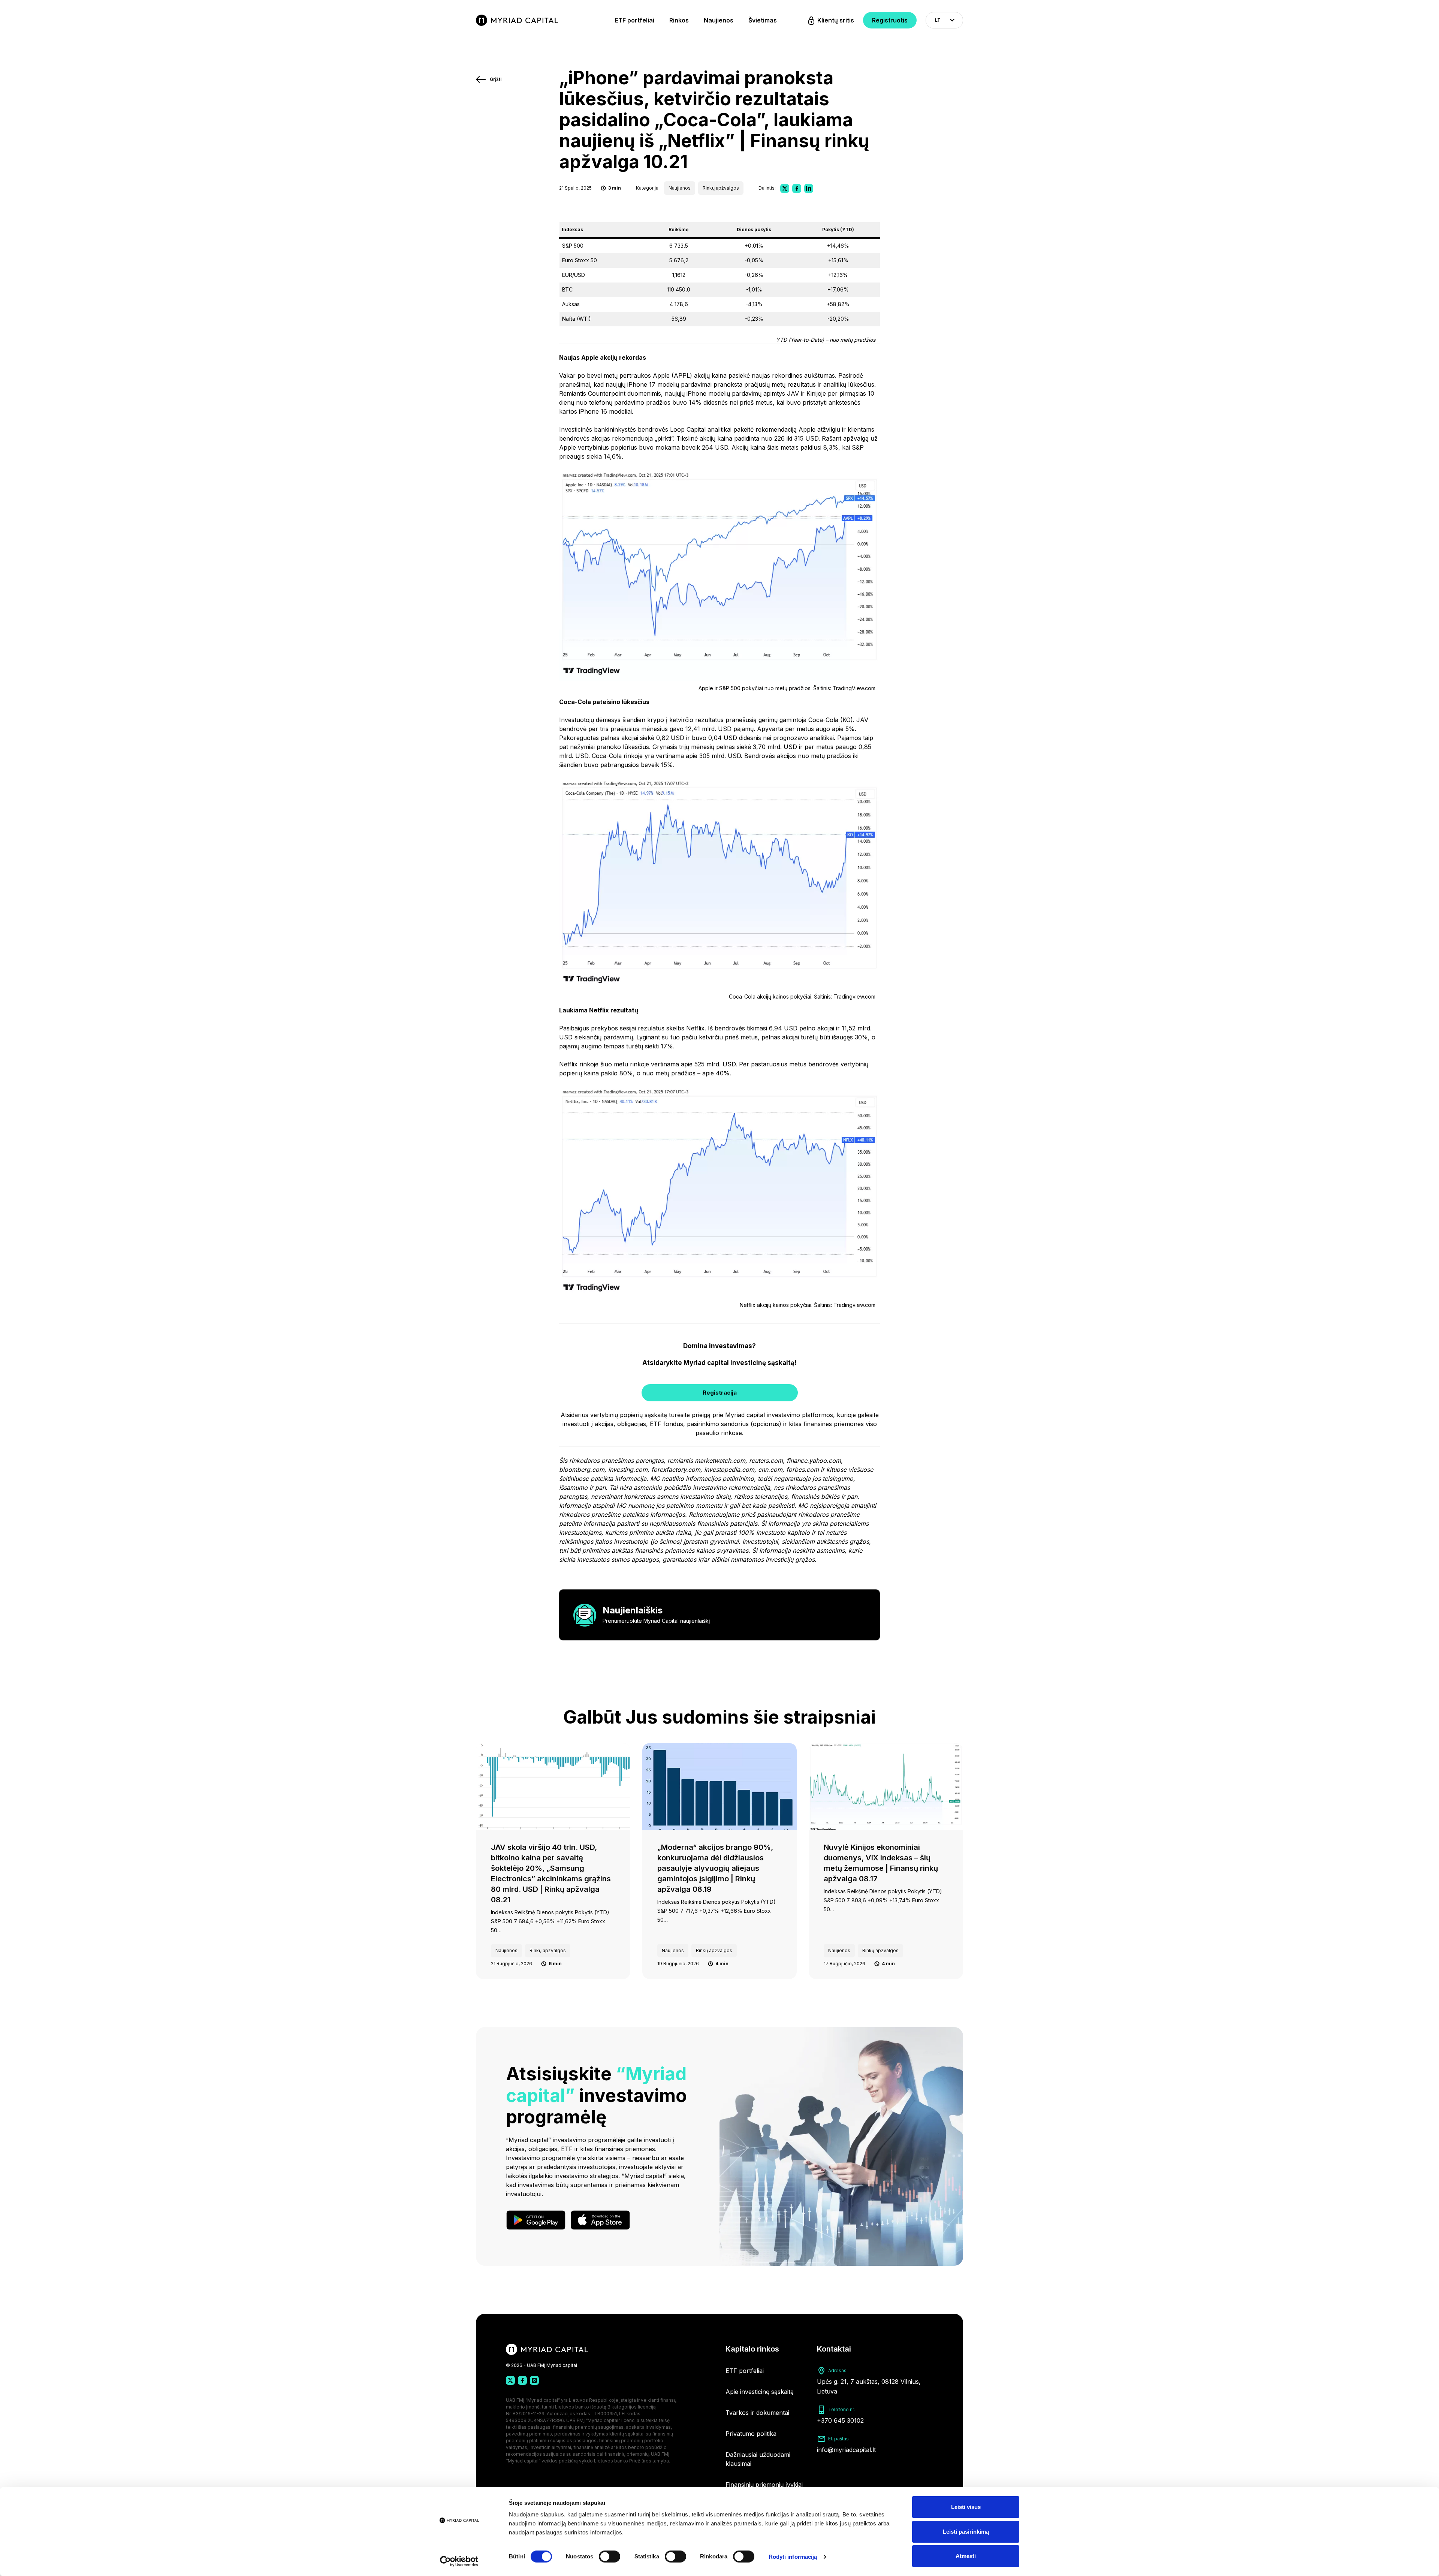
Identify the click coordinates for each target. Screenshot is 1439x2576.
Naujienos (719, 20)
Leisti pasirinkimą (966, 2532)
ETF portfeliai (635, 20)
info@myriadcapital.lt (846, 2450)
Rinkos (679, 20)
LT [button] (938, 20)
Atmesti (966, 2556)
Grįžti (496, 79)
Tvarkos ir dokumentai (757, 2413)
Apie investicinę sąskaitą (760, 2392)
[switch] (610, 2557)
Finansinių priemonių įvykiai (764, 2485)
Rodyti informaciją (793, 2557)
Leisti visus (966, 2507)
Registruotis (890, 20)
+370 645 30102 (840, 2421)
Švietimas (763, 20)
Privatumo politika (751, 2434)
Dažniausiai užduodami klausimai (758, 2459)
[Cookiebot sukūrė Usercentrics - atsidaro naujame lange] (459, 2561)
